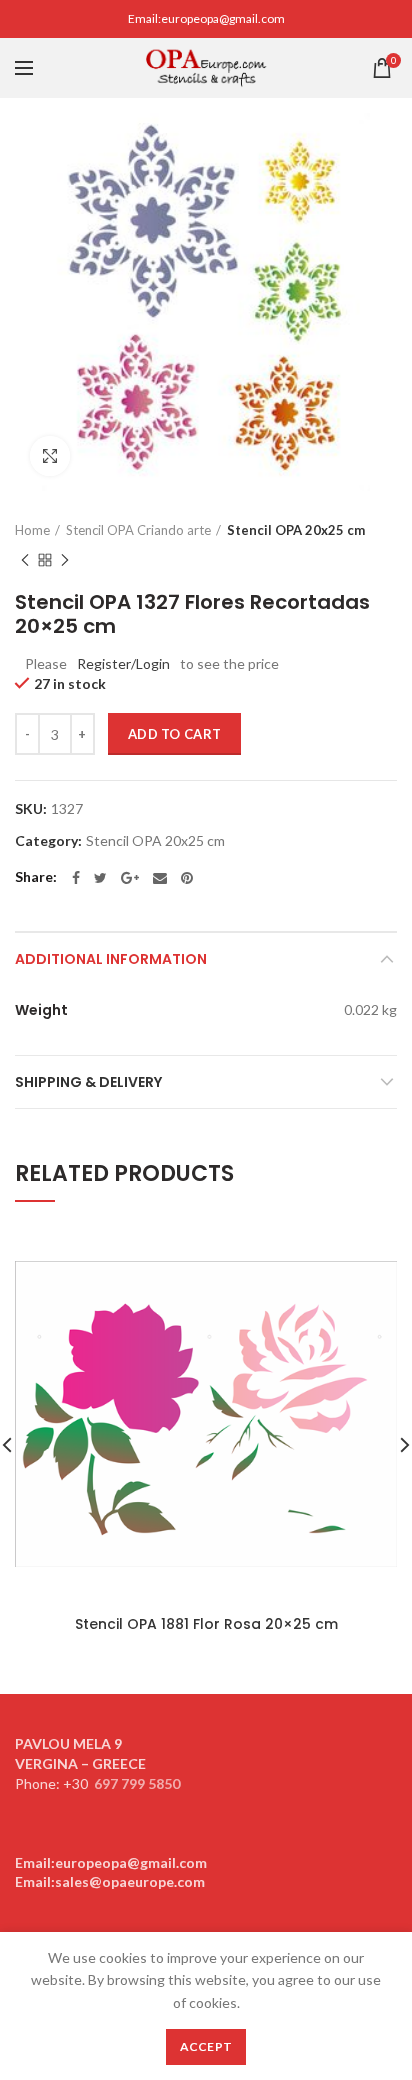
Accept (206, 2046)
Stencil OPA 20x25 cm (296, 530)
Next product (65, 560)
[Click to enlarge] (50, 456)
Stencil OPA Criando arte (138, 530)
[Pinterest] (187, 878)
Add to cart (174, 734)
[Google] (130, 878)
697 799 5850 (137, 1783)
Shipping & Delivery (88, 1082)
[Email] (160, 878)
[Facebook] (76, 878)
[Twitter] (100, 878)
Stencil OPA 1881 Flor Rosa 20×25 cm (206, 1624)
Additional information (111, 959)
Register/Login (123, 663)
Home (32, 530)
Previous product (25, 560)
